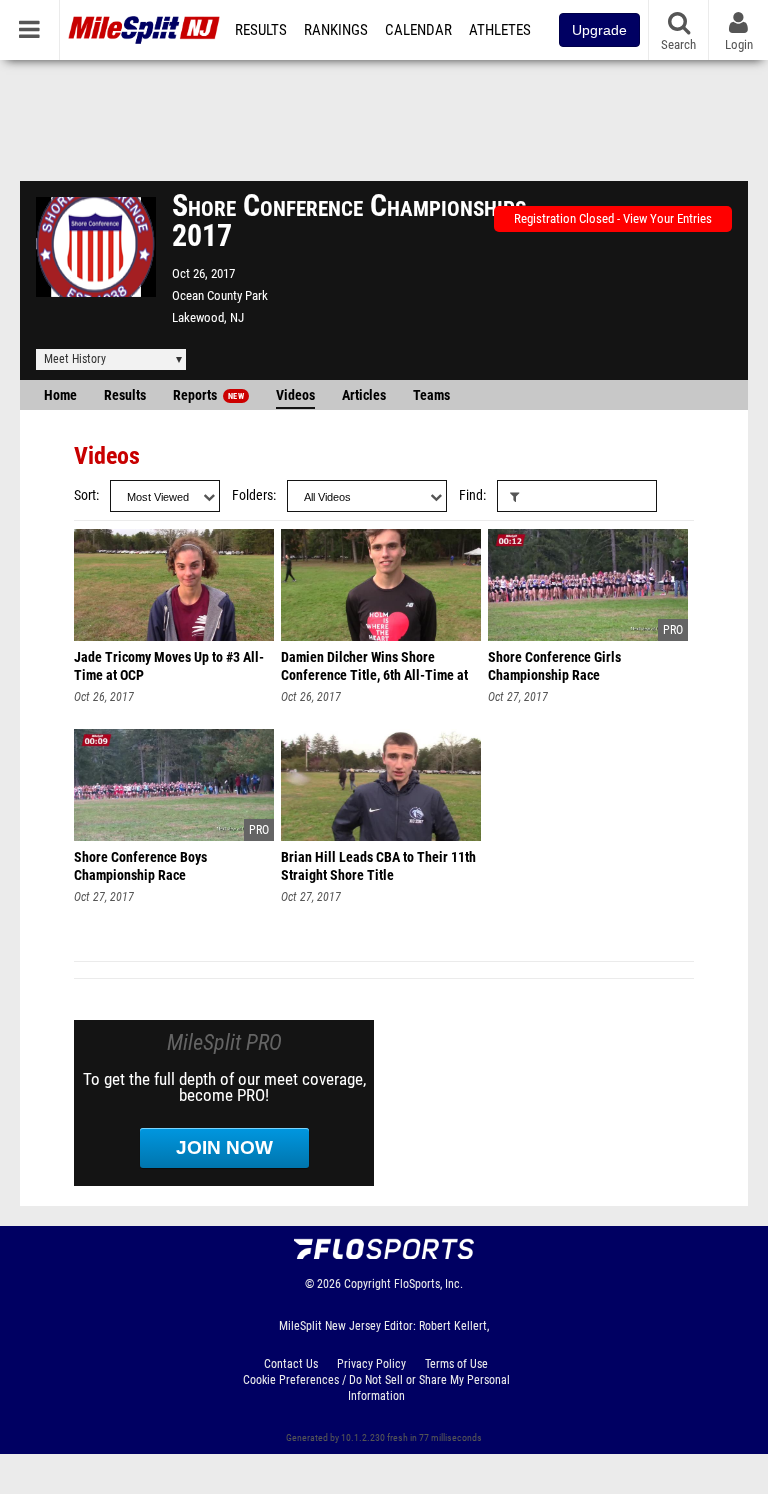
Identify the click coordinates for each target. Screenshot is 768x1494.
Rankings (336, 30)
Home (60, 395)
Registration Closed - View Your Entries (613, 218)
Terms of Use (456, 1364)
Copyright (367, 1284)
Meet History (75, 359)
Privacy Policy (371, 1364)
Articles (364, 395)
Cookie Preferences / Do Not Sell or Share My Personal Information (376, 1388)
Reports (208, 395)
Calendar (418, 30)
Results (261, 30)
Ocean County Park (220, 295)
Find (471, 495)
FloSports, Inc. (428, 1284)
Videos (295, 395)
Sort (85, 495)
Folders (252, 495)
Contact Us (291, 1364)
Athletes (500, 30)
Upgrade (599, 30)
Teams (431, 395)
